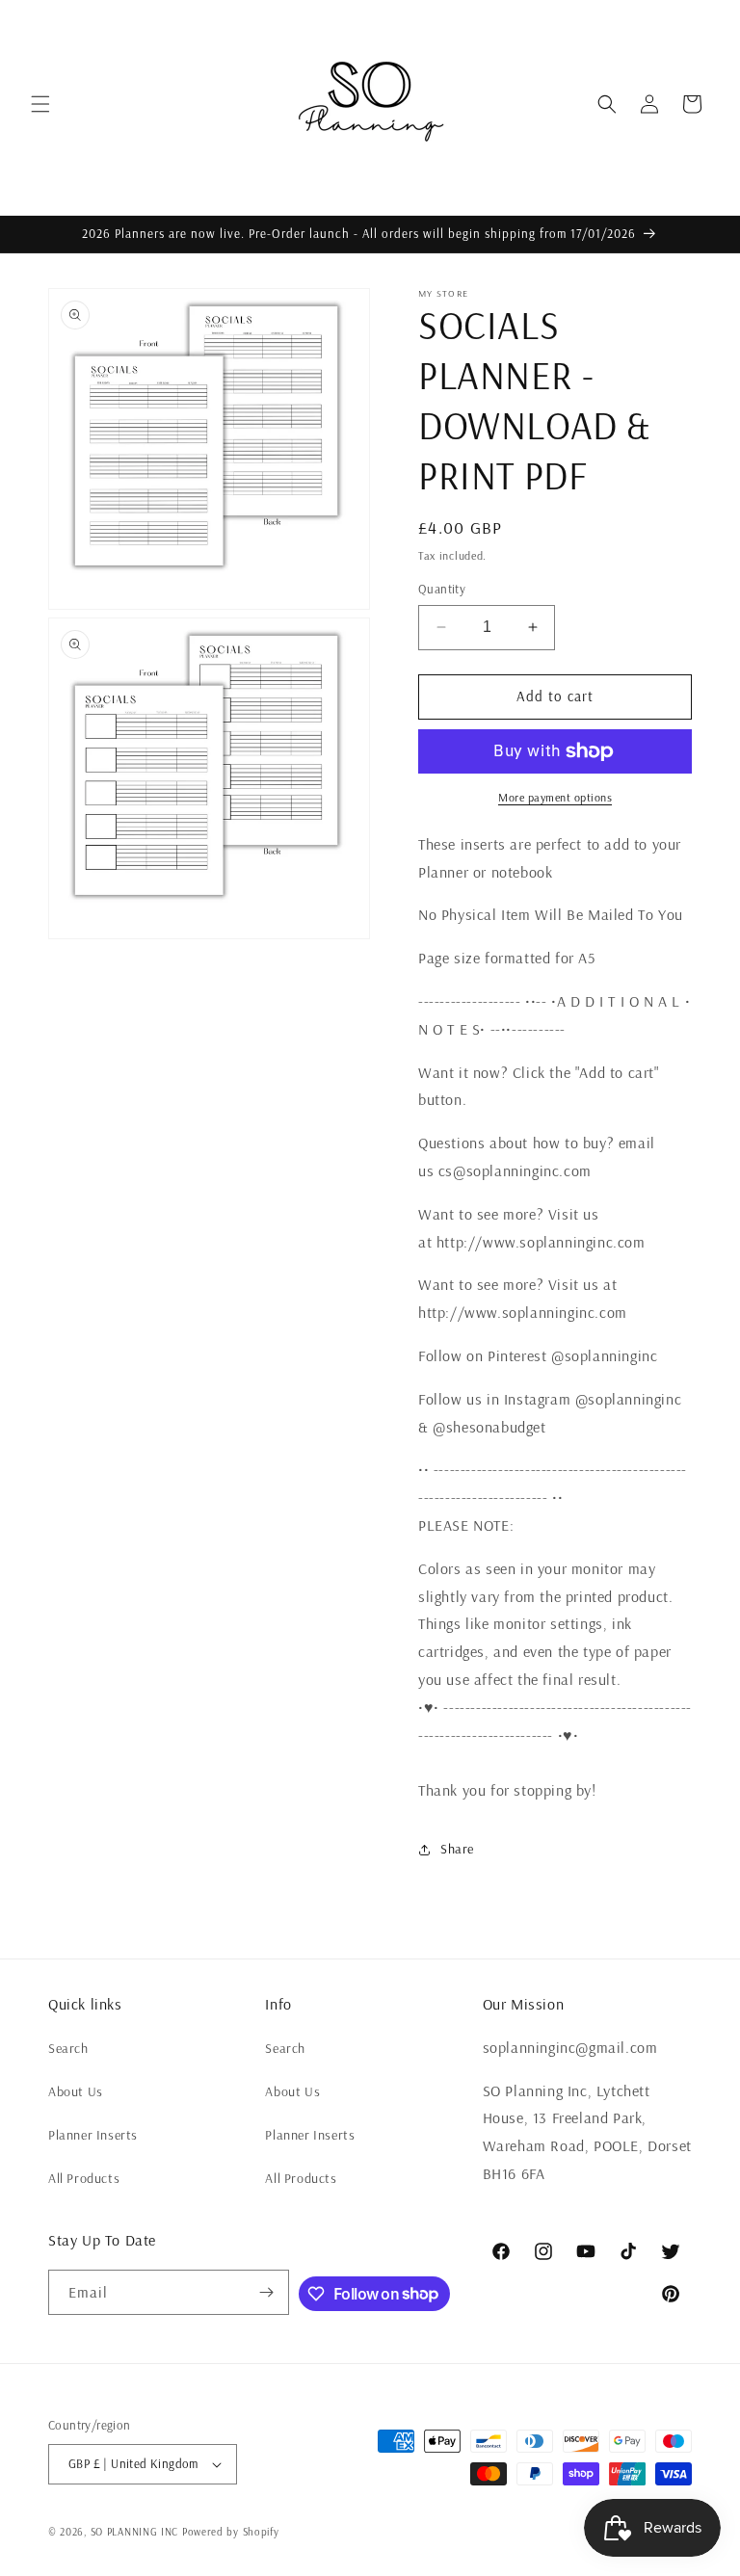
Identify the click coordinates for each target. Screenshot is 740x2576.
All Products (84, 2178)
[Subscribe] (267, 2292)
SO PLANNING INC (135, 2532)
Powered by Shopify (231, 2532)
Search (68, 2048)
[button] (40, 104)
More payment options (555, 797)
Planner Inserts (93, 2135)
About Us (76, 2091)
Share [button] (457, 1849)
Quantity (442, 589)
